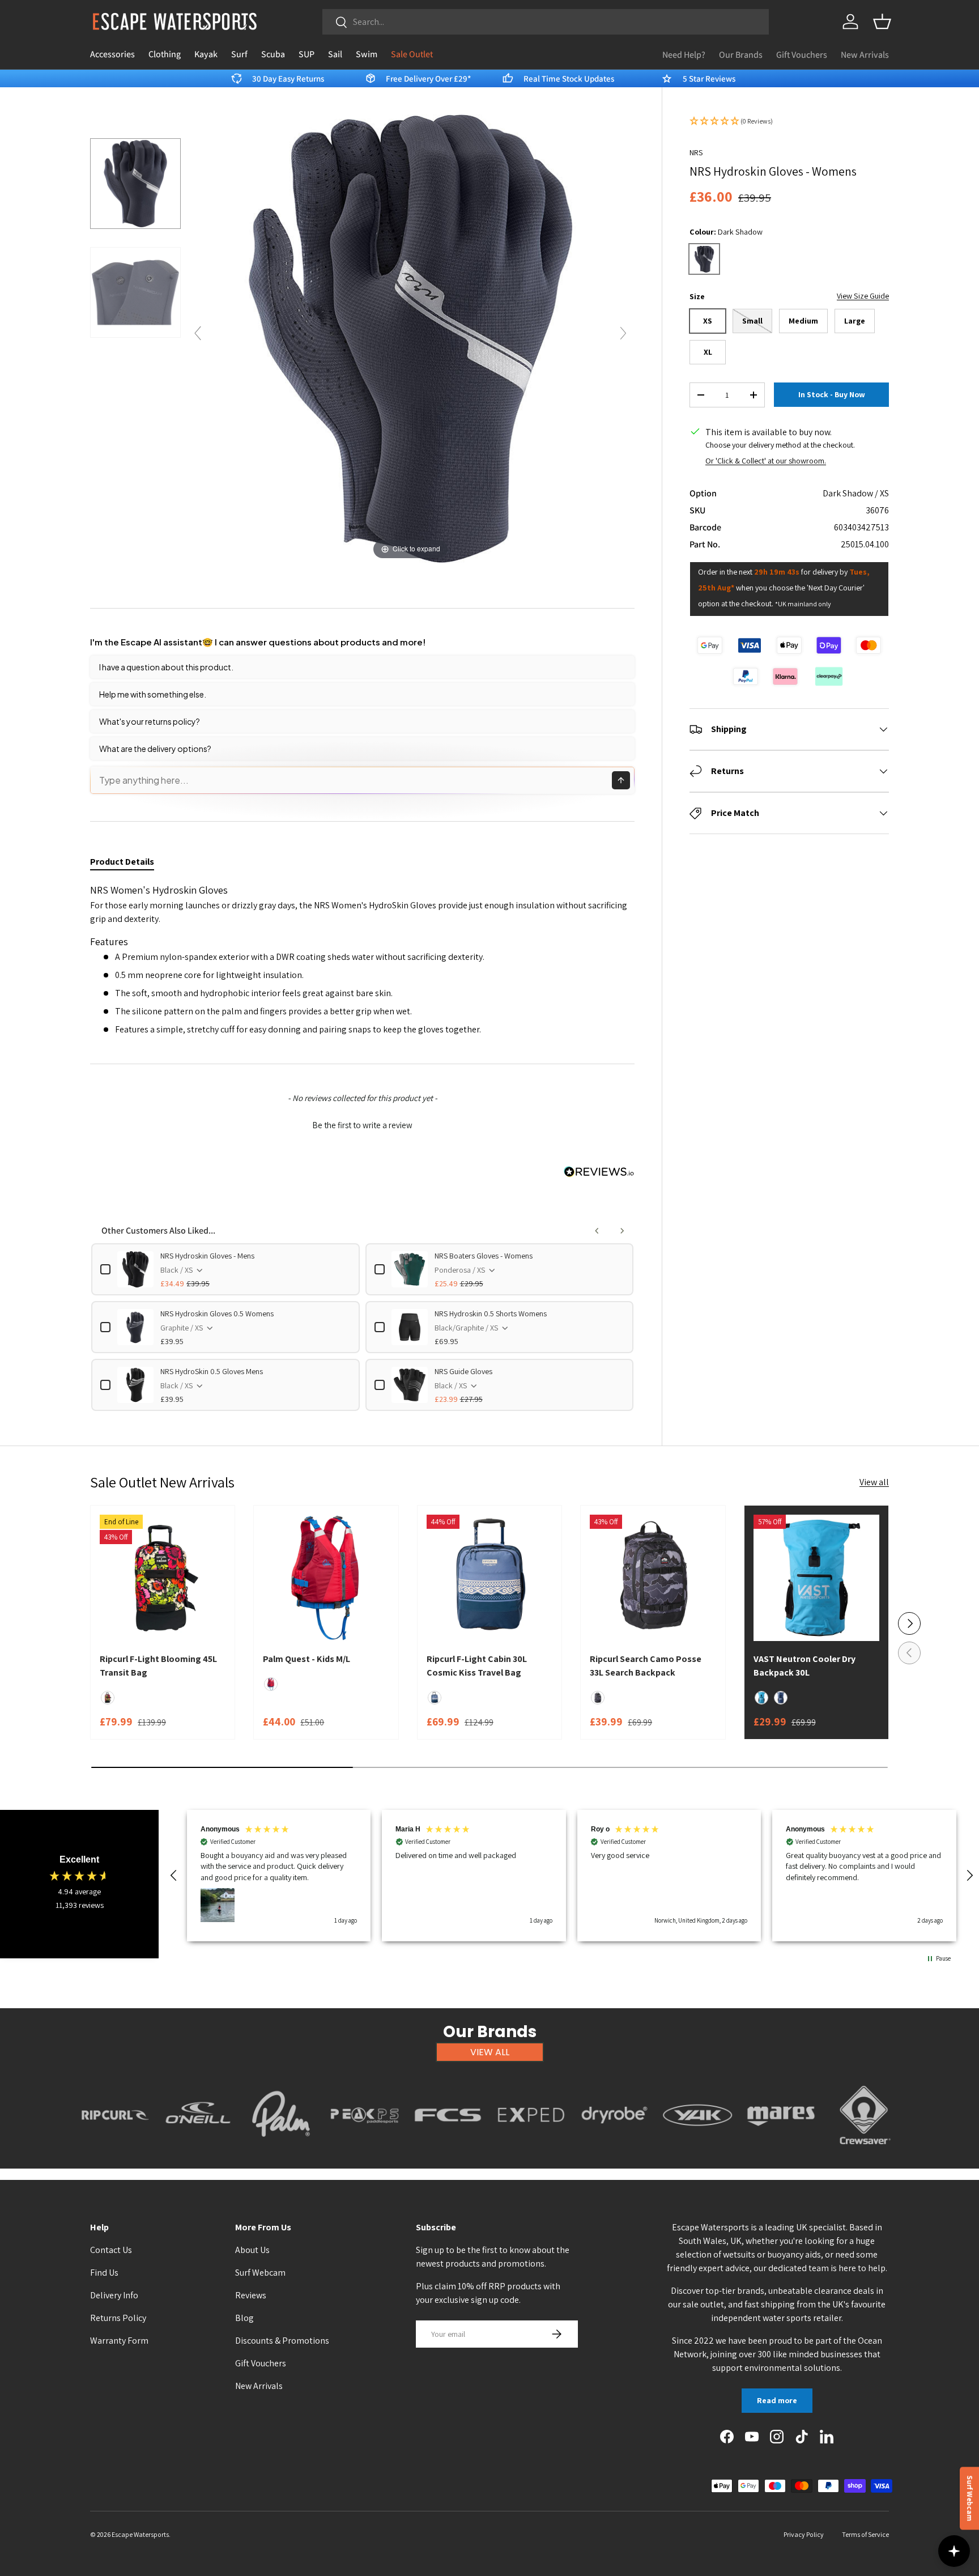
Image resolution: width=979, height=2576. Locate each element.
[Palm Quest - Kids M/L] (326, 1578)
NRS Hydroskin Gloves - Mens (207, 1256)
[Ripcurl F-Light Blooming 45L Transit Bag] (163, 1578)
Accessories (112, 54)
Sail (335, 54)
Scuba (273, 54)
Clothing (165, 54)
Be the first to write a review (362, 1125)
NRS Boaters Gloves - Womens (484, 1256)
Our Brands (741, 55)
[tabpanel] (362, 960)
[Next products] (622, 1231)
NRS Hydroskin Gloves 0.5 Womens (217, 1313)
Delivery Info (114, 2295)
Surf (239, 54)
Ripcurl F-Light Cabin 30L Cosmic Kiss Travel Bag (477, 1666)
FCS (448, 2151)
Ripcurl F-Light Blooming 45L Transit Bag (158, 1666)
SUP (307, 54)
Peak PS (365, 2151)
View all (874, 1482)
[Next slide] (623, 333)
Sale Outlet (412, 54)
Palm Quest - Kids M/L (307, 1659)
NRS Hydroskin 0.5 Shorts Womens (491, 1313)
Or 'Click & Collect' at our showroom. (766, 461)
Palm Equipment (281, 2151)
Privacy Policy (804, 2534)
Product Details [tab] (122, 862)
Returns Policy (118, 2318)
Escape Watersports (140, 2534)
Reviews (251, 2295)
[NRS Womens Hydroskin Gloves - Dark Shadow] (135, 183)
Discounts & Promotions (282, 2341)
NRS (696, 152)
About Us (252, 2250)
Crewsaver (864, 2151)
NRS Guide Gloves (463, 1371)
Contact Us (111, 2250)
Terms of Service (865, 2534)
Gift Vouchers (802, 55)
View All (490, 2052)
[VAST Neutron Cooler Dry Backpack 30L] (816, 1578)
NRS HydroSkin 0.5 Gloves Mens (212, 1371)
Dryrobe (614, 2151)
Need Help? (684, 55)
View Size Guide (863, 296)
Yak (698, 2151)
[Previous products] (597, 1231)
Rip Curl (115, 2151)
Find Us (104, 2273)
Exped (531, 2151)
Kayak (206, 54)
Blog (244, 2318)
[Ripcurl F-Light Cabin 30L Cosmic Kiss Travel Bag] (489, 1578)
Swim (367, 54)
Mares (781, 2151)
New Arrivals (865, 55)
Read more (777, 2400)
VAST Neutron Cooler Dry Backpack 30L (805, 1666)
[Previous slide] (198, 333)
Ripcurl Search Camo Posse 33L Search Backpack (646, 1666)
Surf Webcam (260, 2273)
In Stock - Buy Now (832, 395)
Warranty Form (119, 2341)
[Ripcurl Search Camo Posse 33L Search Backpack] (653, 1578)
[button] (882, 22)
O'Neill (198, 2151)
